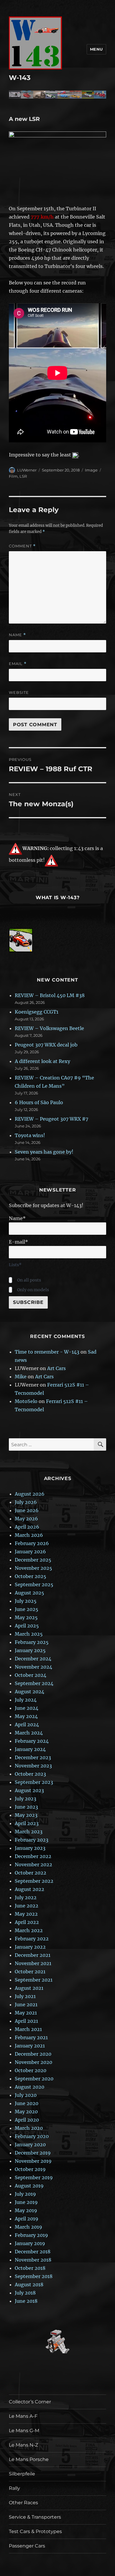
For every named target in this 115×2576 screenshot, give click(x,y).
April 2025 (27, 1626)
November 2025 (33, 1568)
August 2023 (29, 1790)
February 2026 (32, 1543)
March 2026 (29, 1535)
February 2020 (32, 2136)
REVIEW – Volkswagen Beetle (49, 1028)
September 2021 (34, 1980)
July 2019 (25, 2194)
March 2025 (29, 1634)
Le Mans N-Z (23, 2445)
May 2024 (26, 1716)
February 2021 (31, 2037)
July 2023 (26, 1799)
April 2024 (27, 1724)
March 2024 (29, 1733)
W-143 (20, 78)
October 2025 (31, 1576)
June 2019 (26, 2202)
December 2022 (33, 1856)
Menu (96, 49)
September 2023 (34, 1782)
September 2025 (34, 1584)
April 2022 (27, 1922)
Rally (14, 2488)
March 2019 (28, 2227)
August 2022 (29, 1889)
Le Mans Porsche (29, 2459)
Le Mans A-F (23, 2416)
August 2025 (29, 1593)
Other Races (23, 2503)
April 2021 (26, 2021)
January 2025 (30, 1650)
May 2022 (26, 1914)
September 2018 (34, 2276)
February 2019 (31, 2235)
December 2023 (33, 1757)
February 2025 (32, 1642)
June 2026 (27, 1510)
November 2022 (33, 1864)
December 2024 (33, 1659)
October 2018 (30, 2268)
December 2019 (33, 2153)
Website (19, 692)
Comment (22, 546)
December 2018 (33, 2252)
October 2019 (30, 2169)
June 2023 (26, 1807)
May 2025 (26, 1617)
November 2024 (33, 1667)
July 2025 (26, 1601)
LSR (23, 476)
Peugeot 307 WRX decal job (46, 1045)
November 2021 (33, 1963)
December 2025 (33, 1560)
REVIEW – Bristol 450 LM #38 (50, 995)
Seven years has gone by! (44, 1152)
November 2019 (33, 2161)
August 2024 (29, 1692)
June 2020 (27, 2103)
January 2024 (30, 1749)
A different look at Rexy (42, 1061)
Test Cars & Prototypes (35, 2531)
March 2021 (28, 2029)
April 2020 (27, 2120)
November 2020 (33, 2062)
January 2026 (30, 1552)
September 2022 (34, 1881)
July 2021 (25, 1996)
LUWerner (27, 470)
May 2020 (26, 2112)
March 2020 (29, 2128)
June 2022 (27, 1906)
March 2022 (29, 1930)
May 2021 (26, 2013)
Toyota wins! (30, 1135)
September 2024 (34, 1683)
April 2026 (27, 1527)
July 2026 (26, 1502)
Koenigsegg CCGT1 (37, 1012)
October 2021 (30, 1972)
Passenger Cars (27, 2546)
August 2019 (29, 2186)
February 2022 (32, 1939)
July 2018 (25, 2293)
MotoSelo (26, 1401)
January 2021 (30, 2046)
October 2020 (31, 2070)
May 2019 (26, 2210)
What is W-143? (58, 898)
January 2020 (30, 2145)
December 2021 (33, 1955)
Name (17, 635)
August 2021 (29, 1988)
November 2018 (33, 2260)
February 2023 (32, 1840)
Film (13, 476)
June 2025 (27, 1609)
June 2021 (26, 2005)
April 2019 (27, 2219)
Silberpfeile (22, 2474)
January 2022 (30, 1947)
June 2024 (27, 1708)
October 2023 (30, 1774)
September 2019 (34, 2177)
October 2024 (31, 1675)
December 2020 (33, 2054)
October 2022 (31, 1873)
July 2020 (26, 2095)
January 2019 (30, 2243)
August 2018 (29, 2285)
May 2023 (26, 1815)
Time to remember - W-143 (47, 1352)
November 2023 (33, 1766)
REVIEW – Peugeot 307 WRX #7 (51, 1119)
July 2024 (26, 1700)
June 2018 (26, 2301)
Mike (21, 1377)
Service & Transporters (35, 2517)
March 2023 (29, 1832)
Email (18, 664)
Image (91, 470)
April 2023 (27, 1823)
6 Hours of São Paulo (39, 1102)
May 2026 (26, 1519)
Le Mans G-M (24, 2431)
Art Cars (56, 1368)
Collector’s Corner (30, 2402)
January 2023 (30, 1848)
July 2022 (26, 1897)
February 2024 (32, 1741)
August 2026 (30, 1494)
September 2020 (34, 2079)
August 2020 (29, 2087)
